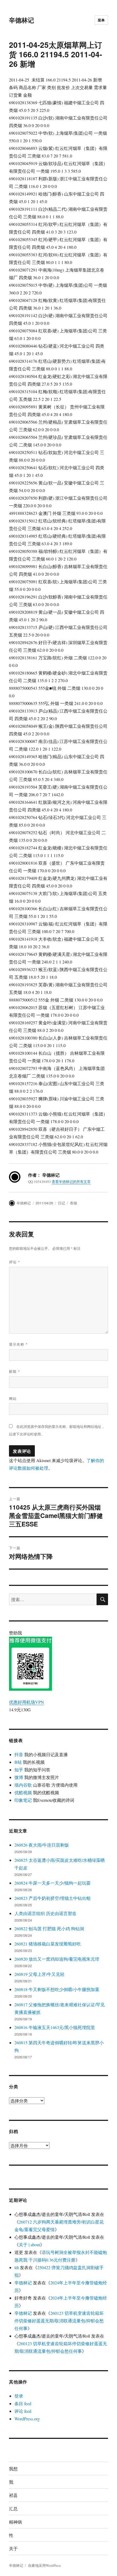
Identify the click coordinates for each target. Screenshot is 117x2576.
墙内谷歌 (23, 1785)
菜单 (101, 20)
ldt (17, 2267)
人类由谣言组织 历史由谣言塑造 (45, 1913)
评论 (15, 1262)
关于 (13, 2548)
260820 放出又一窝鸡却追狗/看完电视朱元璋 (57, 1959)
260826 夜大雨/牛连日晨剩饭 (42, 1845)
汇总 (13, 2509)
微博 (19, 1777)
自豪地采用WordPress (44, 2565)
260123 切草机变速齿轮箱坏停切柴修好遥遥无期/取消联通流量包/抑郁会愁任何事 (59, 2321)
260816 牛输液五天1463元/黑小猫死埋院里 (55, 2027)
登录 (19, 2396)
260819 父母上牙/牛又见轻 (39, 1974)
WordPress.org (27, 2419)
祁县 (13, 2495)
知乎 (19, 1770)
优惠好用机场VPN (27, 1702)
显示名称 (18, 1344)
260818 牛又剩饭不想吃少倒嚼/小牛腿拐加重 (57, 1989)
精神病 (16, 2522)
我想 (13, 2469)
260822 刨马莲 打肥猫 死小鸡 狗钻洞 (49, 1928)
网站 (13, 1398)
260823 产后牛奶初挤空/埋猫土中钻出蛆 (53, 1898)
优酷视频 (23, 1792)
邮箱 (15, 1371)
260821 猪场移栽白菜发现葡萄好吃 (48, 1944)
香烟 (73, 1203)
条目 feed (23, 2403)
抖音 (19, 1754)
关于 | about (29, 2245)
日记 (61, 1203)
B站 (18, 1762)
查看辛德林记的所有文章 (71, 1182)
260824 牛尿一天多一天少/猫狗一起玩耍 (53, 1883)
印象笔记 (23, 1800)
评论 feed (23, 2411)
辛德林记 (21, 20)
